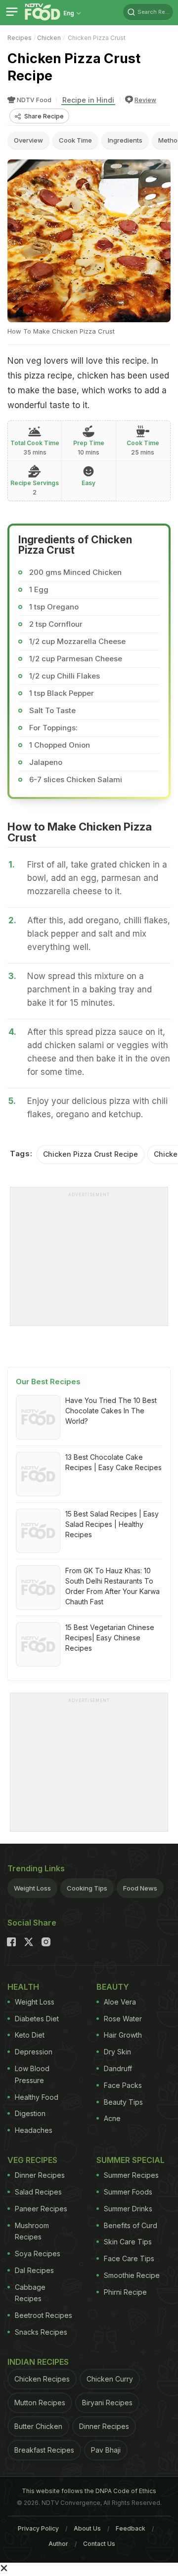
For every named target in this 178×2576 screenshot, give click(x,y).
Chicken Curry (110, 2379)
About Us (87, 2528)
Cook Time (75, 140)
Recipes (20, 38)
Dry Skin (117, 2052)
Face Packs (123, 2085)
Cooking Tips (87, 1888)
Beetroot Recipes (44, 2315)
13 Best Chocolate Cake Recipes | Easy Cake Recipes (113, 1462)
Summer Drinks (128, 2209)
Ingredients (125, 140)
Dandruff (118, 2068)
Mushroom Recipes (32, 2231)
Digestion (30, 2113)
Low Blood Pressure (32, 2074)
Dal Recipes (34, 2270)
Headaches (34, 2130)
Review (145, 100)
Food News (140, 1888)
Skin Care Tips (128, 2242)
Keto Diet (30, 2035)
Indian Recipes (38, 2362)
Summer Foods (128, 2192)
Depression (34, 2052)
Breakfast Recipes (44, 2450)
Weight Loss (32, 1888)
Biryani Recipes (107, 2403)
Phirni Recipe (125, 2292)
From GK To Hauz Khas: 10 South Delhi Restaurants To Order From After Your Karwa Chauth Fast (112, 1586)
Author (58, 2544)
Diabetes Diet (37, 2019)
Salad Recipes (38, 2192)
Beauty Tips (123, 2102)
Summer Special (131, 2160)
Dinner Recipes (40, 2175)
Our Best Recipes (48, 1382)
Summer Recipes (131, 2175)
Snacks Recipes (41, 2332)
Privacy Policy (38, 2528)
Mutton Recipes (40, 2403)
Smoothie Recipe (132, 2275)
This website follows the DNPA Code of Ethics (89, 2491)
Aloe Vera (120, 2002)
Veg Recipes (32, 2160)
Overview (28, 140)
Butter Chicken (38, 2426)
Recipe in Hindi (88, 100)
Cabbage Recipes (30, 2293)
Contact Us (99, 2544)
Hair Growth (123, 2035)
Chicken (49, 38)
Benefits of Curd (131, 2225)
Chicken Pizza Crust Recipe (90, 1154)
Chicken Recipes (42, 2379)
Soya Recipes (38, 2254)
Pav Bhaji (106, 2450)
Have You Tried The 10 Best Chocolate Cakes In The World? (111, 1411)
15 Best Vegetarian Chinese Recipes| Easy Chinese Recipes (110, 1638)
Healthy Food (37, 2097)
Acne (112, 2118)
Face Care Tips (129, 2258)
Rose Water (123, 2019)
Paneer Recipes (41, 2209)
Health (23, 1987)
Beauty (113, 1987)
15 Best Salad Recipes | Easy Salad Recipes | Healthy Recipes (112, 1524)
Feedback (131, 2528)
